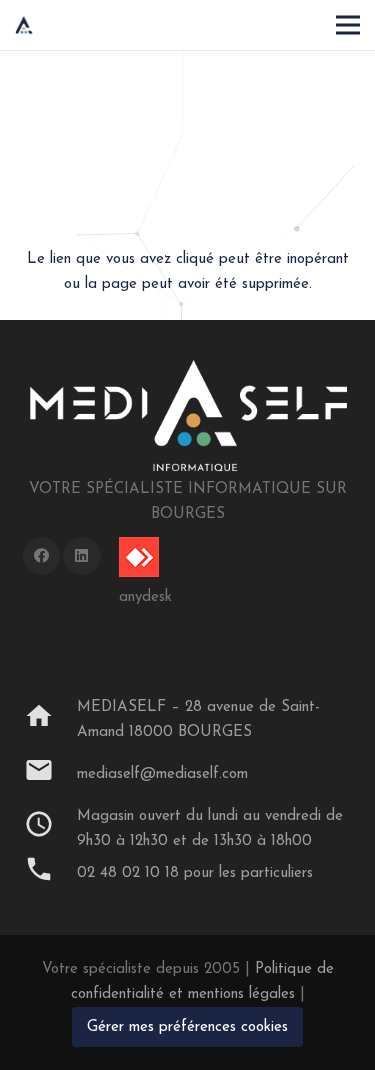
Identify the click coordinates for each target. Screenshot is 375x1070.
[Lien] (24, 25)
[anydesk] (145, 557)
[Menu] (348, 25)
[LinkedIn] (82, 556)
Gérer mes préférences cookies (187, 1027)
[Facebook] (42, 556)
